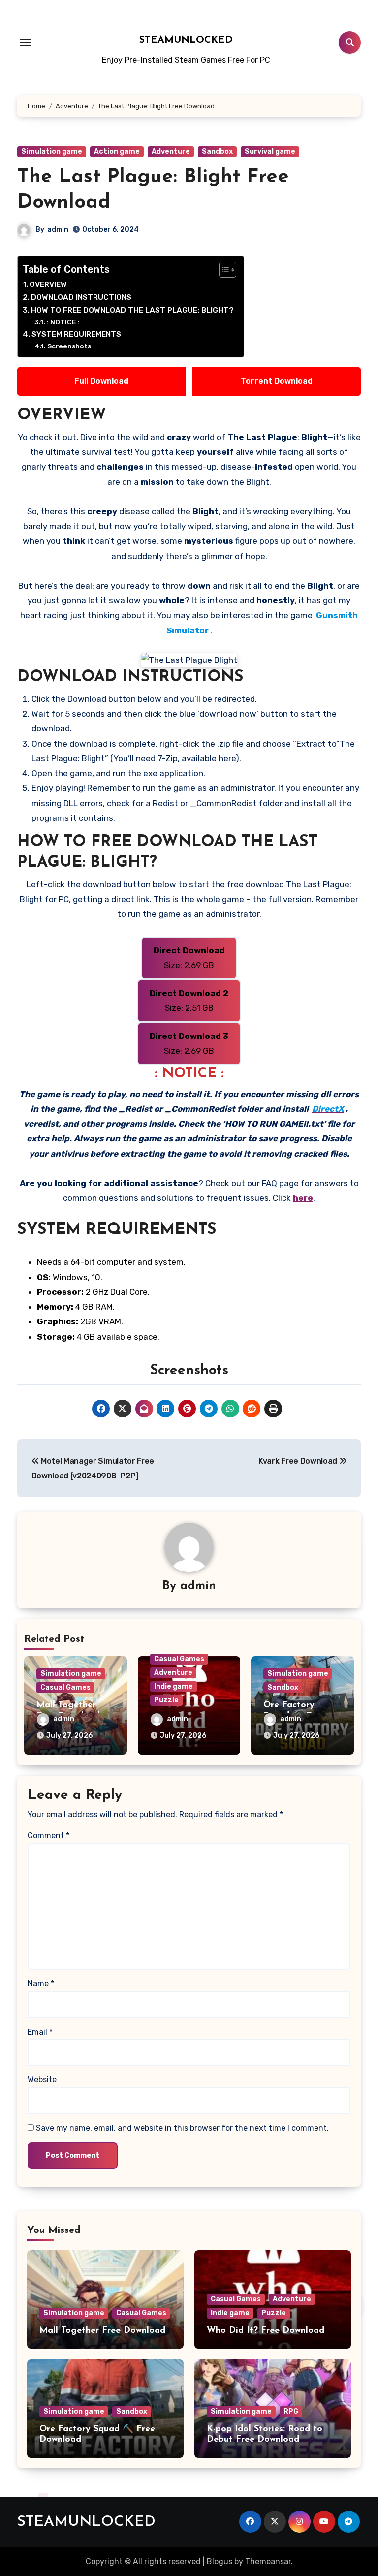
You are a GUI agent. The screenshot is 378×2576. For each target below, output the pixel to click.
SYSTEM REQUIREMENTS (76, 334)
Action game (117, 151)
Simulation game (52, 151)
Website (42, 2080)
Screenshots (69, 346)
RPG (291, 2411)
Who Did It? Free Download (266, 2331)
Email (40, 2032)
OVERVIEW (48, 284)
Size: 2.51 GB (189, 1001)
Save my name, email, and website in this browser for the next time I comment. (182, 2128)
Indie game (173, 1686)
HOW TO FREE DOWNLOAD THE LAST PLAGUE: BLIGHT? (132, 310)
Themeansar (268, 2561)
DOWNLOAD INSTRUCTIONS (81, 297)
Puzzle (166, 1700)
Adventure (171, 151)
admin (58, 230)
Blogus (220, 2561)
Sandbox (217, 151)
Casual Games (65, 1687)
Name (41, 1984)
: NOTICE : (63, 322)
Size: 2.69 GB (189, 958)
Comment (48, 1836)
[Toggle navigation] (25, 42)
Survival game (270, 151)
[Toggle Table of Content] (223, 270)
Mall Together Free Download (102, 2331)
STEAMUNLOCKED (186, 40)
